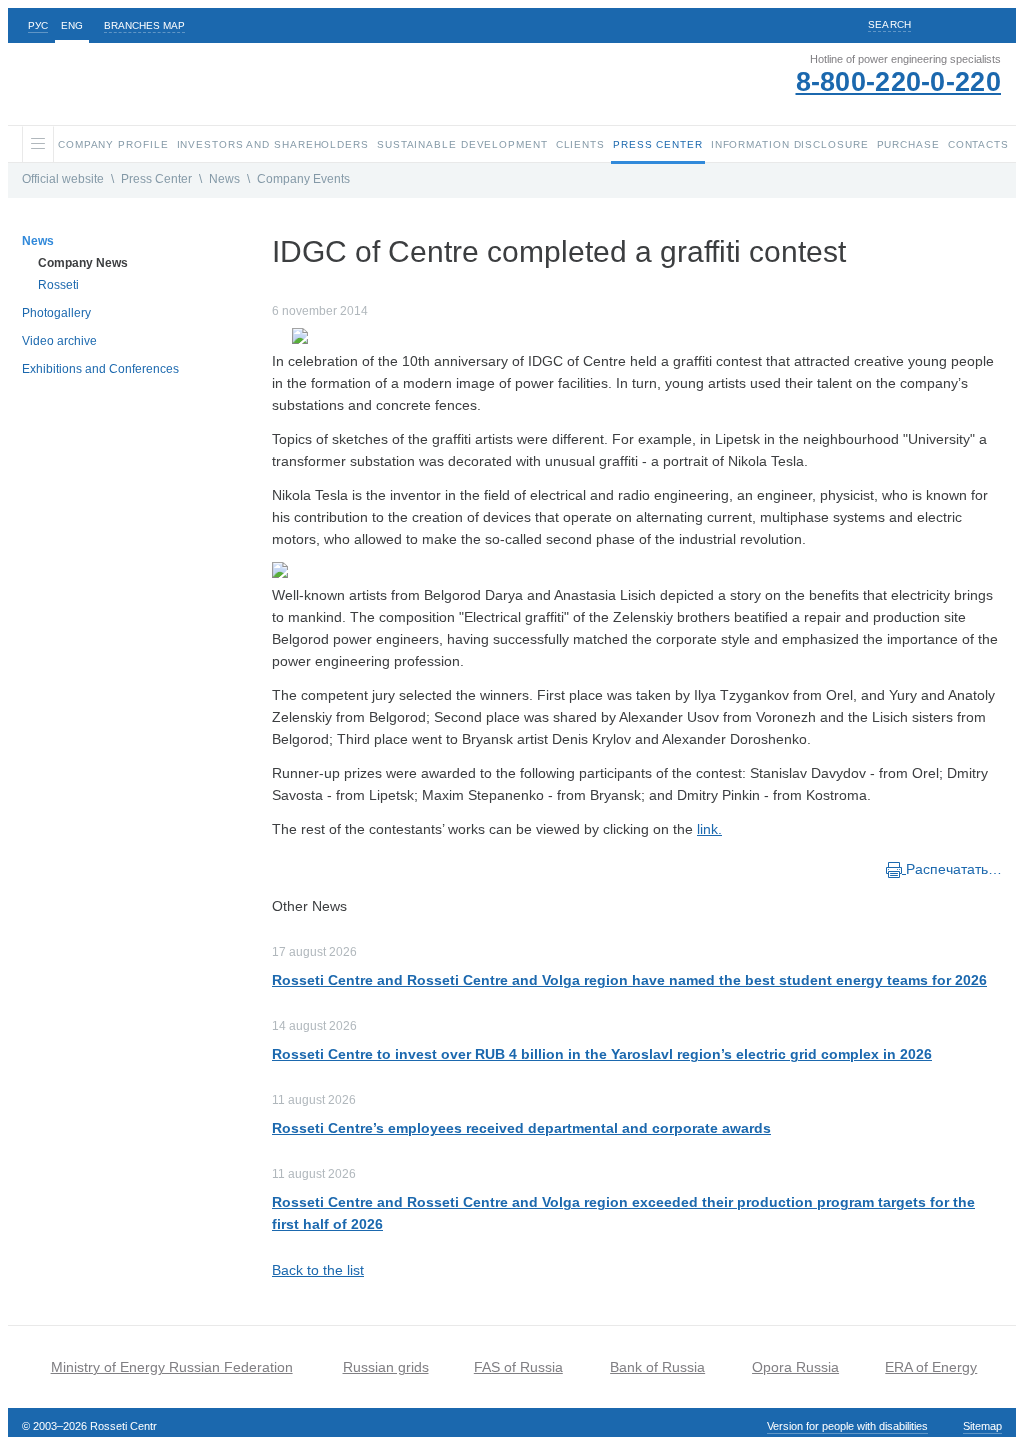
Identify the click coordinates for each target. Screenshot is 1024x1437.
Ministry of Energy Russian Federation (172, 1367)
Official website (63, 179)
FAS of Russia (518, 1367)
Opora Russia (795, 1367)
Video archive (59, 341)
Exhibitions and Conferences (100, 369)
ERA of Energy (931, 1367)
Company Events (303, 179)
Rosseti (58, 285)
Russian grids (386, 1367)
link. (709, 829)
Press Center (156, 179)
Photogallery (56, 313)
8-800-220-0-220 (899, 82)
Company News (83, 263)
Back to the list (318, 1270)
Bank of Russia (657, 1367)
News (224, 179)
